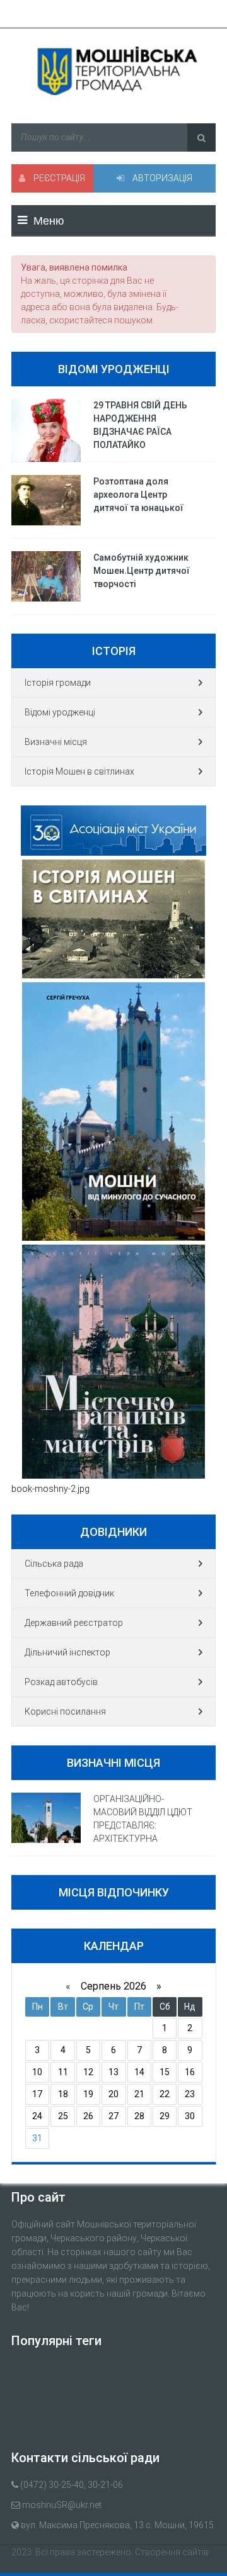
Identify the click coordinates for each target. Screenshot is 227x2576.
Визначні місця (56, 742)
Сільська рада (54, 1564)
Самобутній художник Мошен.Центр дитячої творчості (142, 571)
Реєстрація (58, 178)
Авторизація (161, 178)
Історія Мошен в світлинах (79, 771)
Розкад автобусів (61, 1682)
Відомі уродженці (60, 712)
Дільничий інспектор (67, 1652)
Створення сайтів (172, 2552)
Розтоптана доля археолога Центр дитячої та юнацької (138, 495)
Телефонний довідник (69, 1593)
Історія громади (58, 683)
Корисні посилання (65, 1711)
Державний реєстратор (74, 1623)
